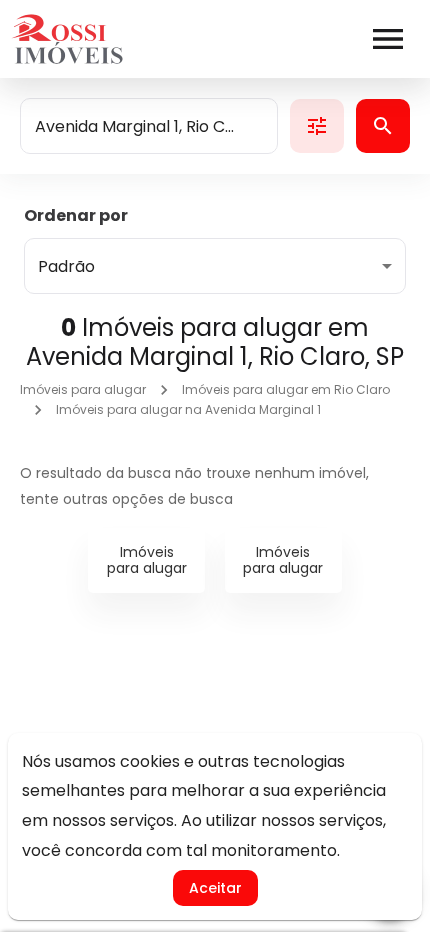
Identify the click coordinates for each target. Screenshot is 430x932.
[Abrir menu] (388, 39)
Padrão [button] (66, 266)
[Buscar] (383, 126)
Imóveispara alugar (147, 560)
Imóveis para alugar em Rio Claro (286, 389)
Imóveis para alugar (83, 389)
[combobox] (149, 126)
